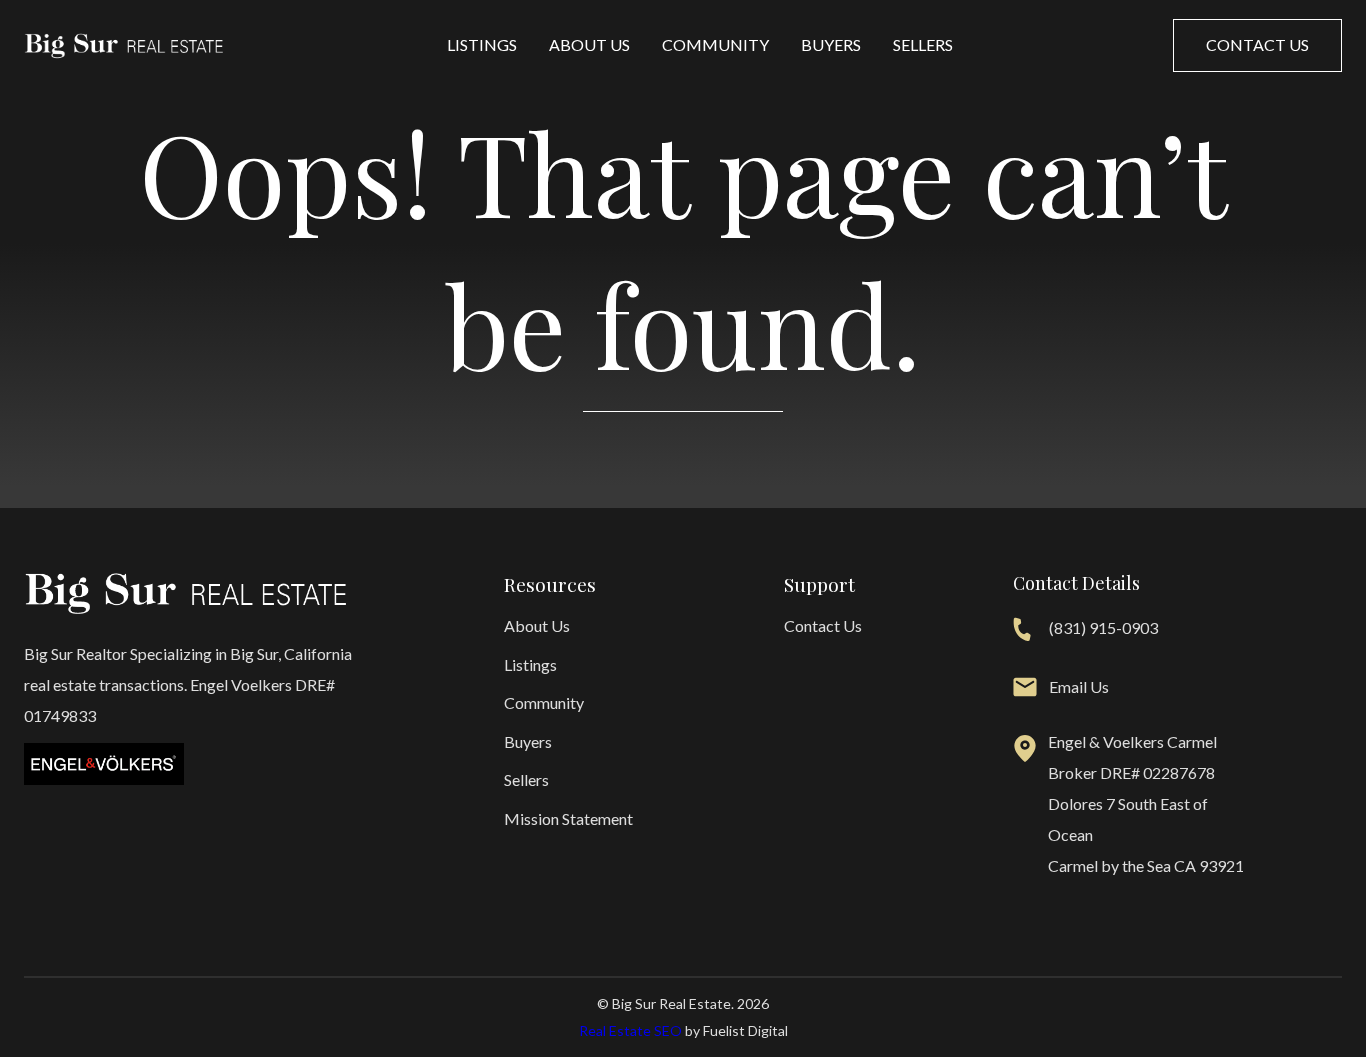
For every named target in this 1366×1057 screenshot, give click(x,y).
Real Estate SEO (630, 1030)
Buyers (831, 44)
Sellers (923, 44)
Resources (550, 584)
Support (819, 584)
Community (715, 44)
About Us (589, 44)
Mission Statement (568, 818)
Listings (482, 44)
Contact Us (823, 625)
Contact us (1257, 44)
